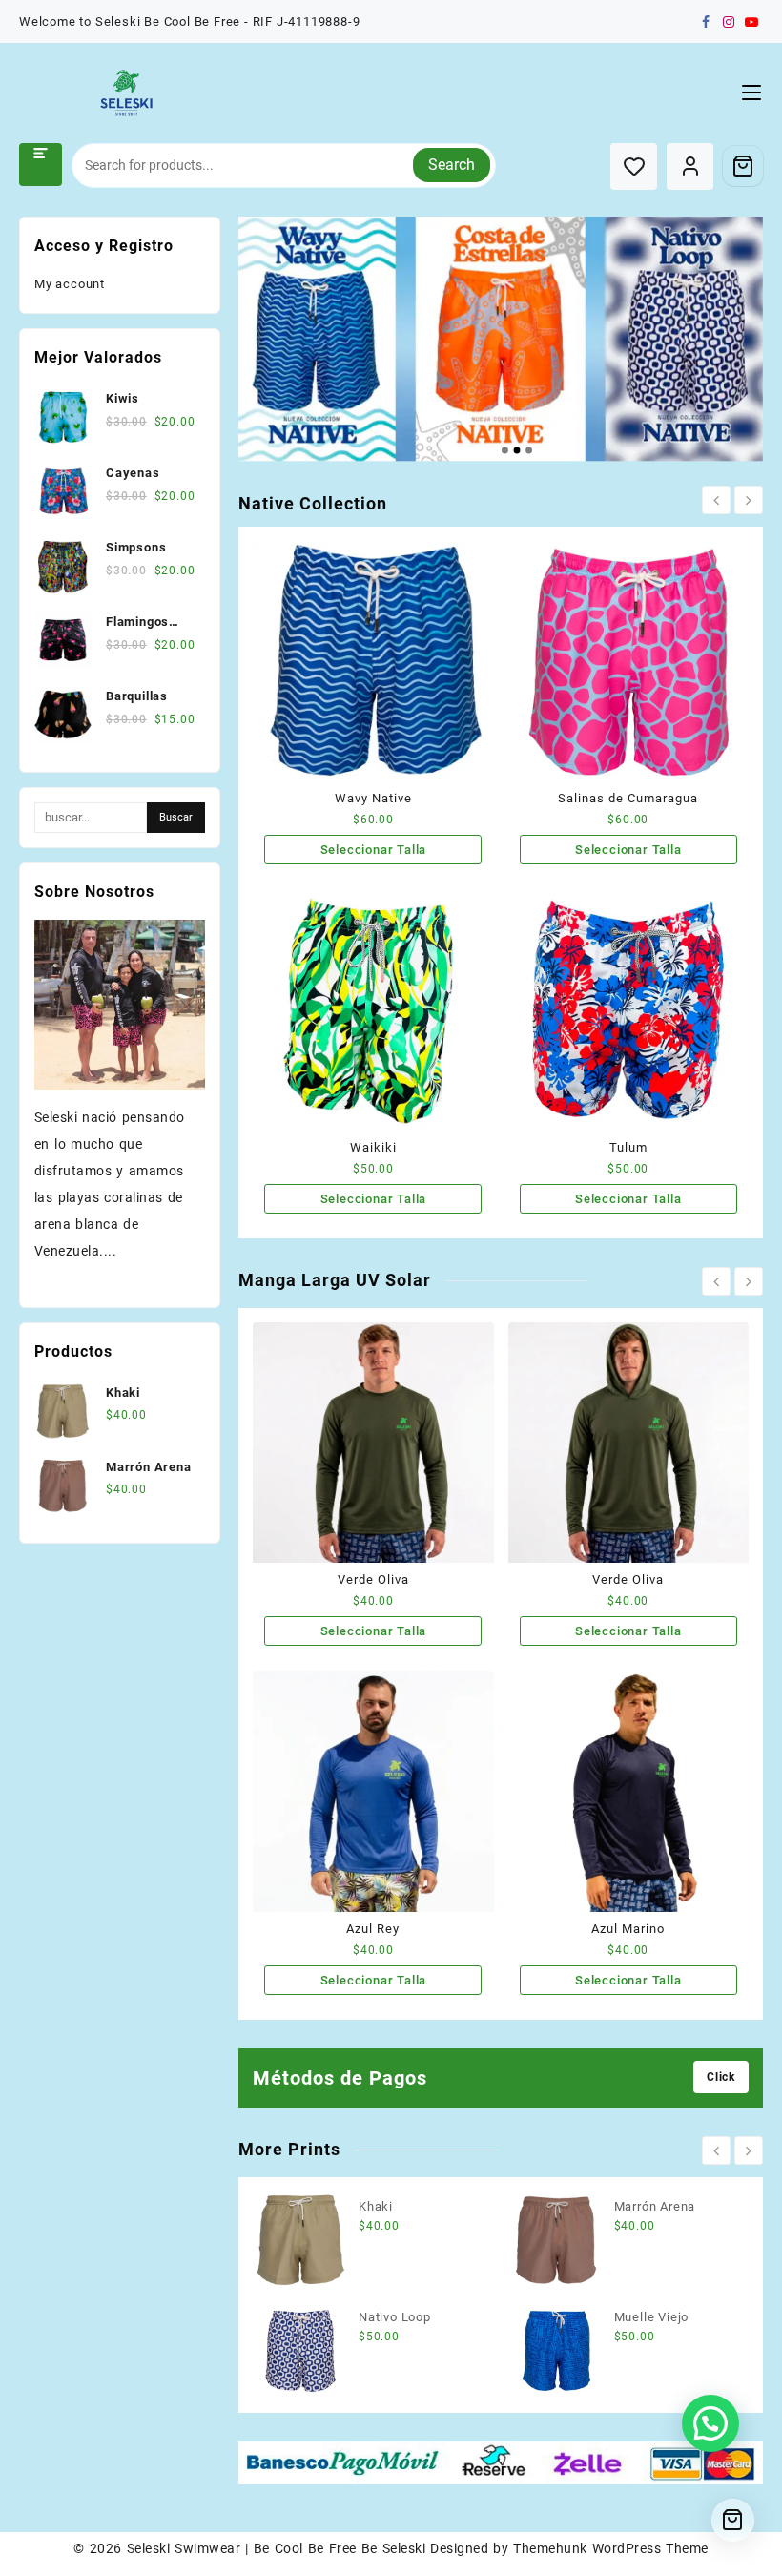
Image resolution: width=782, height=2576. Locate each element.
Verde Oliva (373, 1579)
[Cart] (743, 166)
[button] (710, 2423)
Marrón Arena (655, 2206)
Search (452, 165)
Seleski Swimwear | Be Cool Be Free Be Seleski (276, 2548)
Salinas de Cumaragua (628, 798)
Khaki (376, 2206)
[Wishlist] (634, 166)
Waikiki (373, 1147)
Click (721, 2077)
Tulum (628, 1147)
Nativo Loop (395, 2317)
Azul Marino (628, 1929)
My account (70, 284)
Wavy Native (373, 798)
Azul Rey (373, 1929)
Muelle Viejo (652, 2317)
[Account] (690, 166)
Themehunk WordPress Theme (610, 2548)
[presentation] (716, 500)
